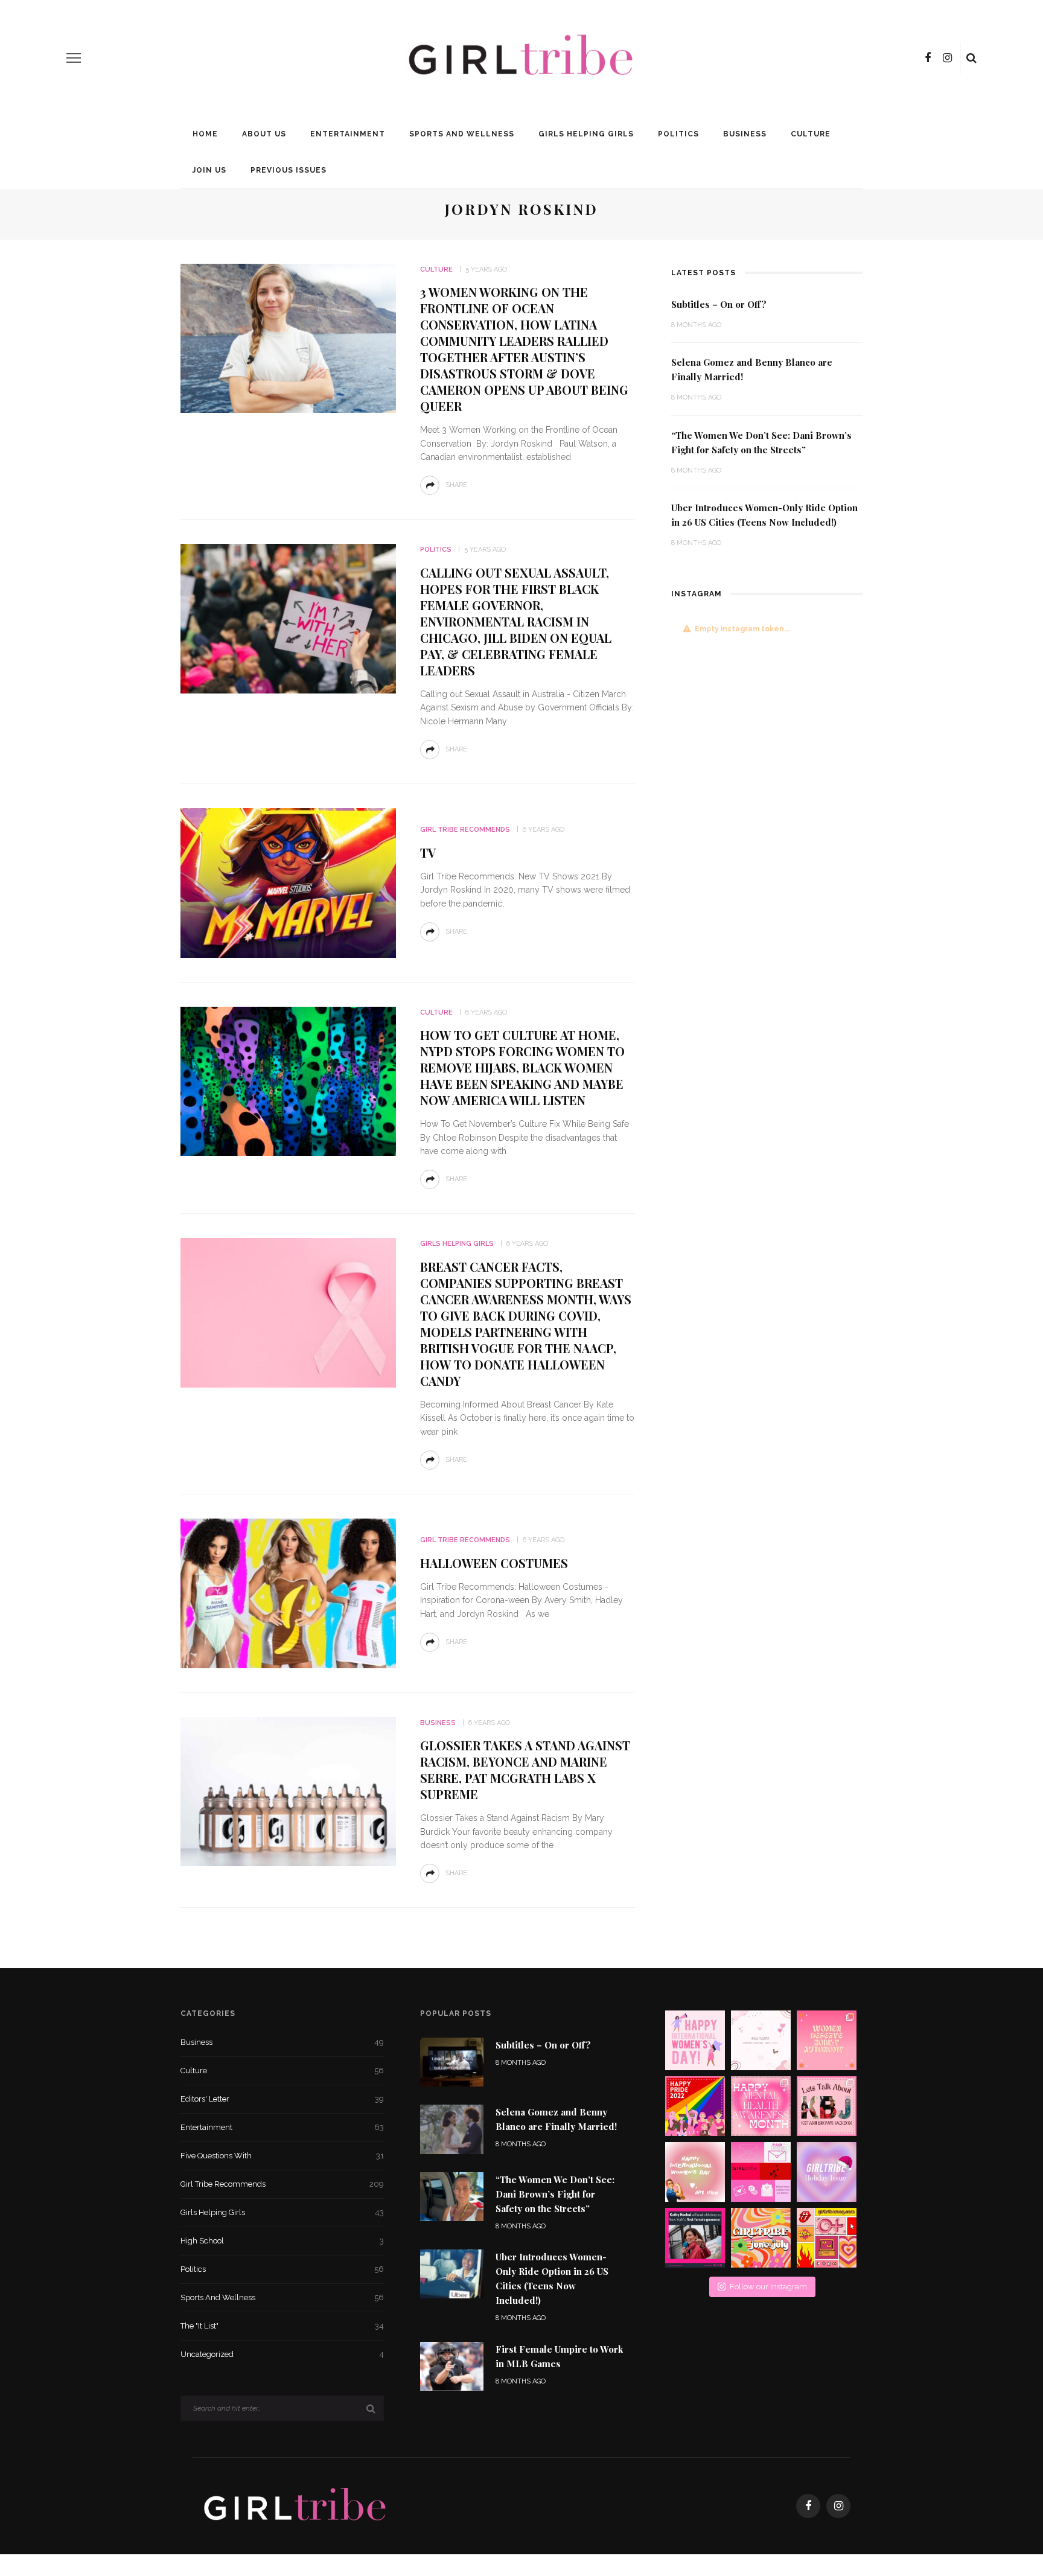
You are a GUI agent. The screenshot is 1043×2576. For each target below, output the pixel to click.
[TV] (288, 882)
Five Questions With (282, 2156)
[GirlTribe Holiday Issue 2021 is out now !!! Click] (827, 2172)
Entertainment (348, 134)
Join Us (209, 170)
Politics (678, 134)
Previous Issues (289, 170)
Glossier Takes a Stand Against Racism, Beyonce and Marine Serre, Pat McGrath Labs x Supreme (525, 1770)
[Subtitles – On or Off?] (452, 2061)
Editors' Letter (282, 2099)
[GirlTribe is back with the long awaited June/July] (761, 2238)
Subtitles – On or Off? (719, 304)
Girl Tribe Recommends (465, 830)
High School (282, 2241)
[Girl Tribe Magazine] (295, 2505)
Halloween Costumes (494, 1563)
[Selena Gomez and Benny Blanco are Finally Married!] (452, 2128)
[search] (971, 58)
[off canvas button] (74, 58)
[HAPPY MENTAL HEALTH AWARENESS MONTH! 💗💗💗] (761, 2106)
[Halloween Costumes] (288, 1592)
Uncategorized (282, 2354)
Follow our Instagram (768, 2287)
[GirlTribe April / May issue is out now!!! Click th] (827, 2238)
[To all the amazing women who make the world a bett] (695, 2040)
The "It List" (282, 2326)
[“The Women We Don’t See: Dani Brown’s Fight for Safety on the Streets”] (452, 2195)
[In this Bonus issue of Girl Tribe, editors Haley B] (761, 2172)
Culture (811, 134)
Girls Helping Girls (586, 134)
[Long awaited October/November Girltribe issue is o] (761, 2040)
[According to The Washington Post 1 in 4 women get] (827, 2040)
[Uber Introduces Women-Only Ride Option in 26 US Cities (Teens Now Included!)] (452, 2273)
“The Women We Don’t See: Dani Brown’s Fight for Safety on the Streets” (555, 2194)
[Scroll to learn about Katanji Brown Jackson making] (827, 2106)
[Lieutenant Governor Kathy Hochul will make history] (695, 2238)
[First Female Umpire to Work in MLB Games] (452, 2365)
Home (205, 134)
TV (428, 853)
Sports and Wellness (462, 134)
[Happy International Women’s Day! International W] (695, 2172)
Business (745, 134)
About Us (264, 134)
